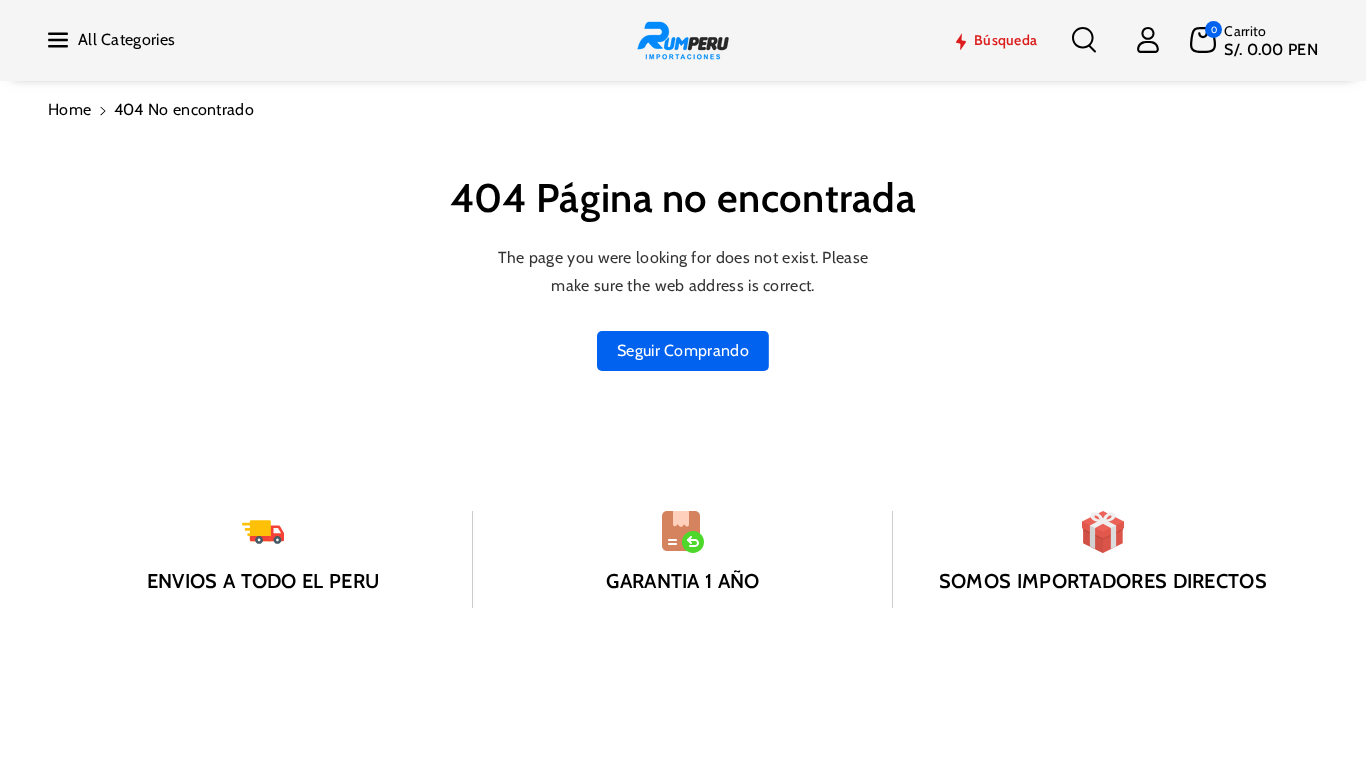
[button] (1084, 40)
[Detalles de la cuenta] (1148, 40)
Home (69, 109)
